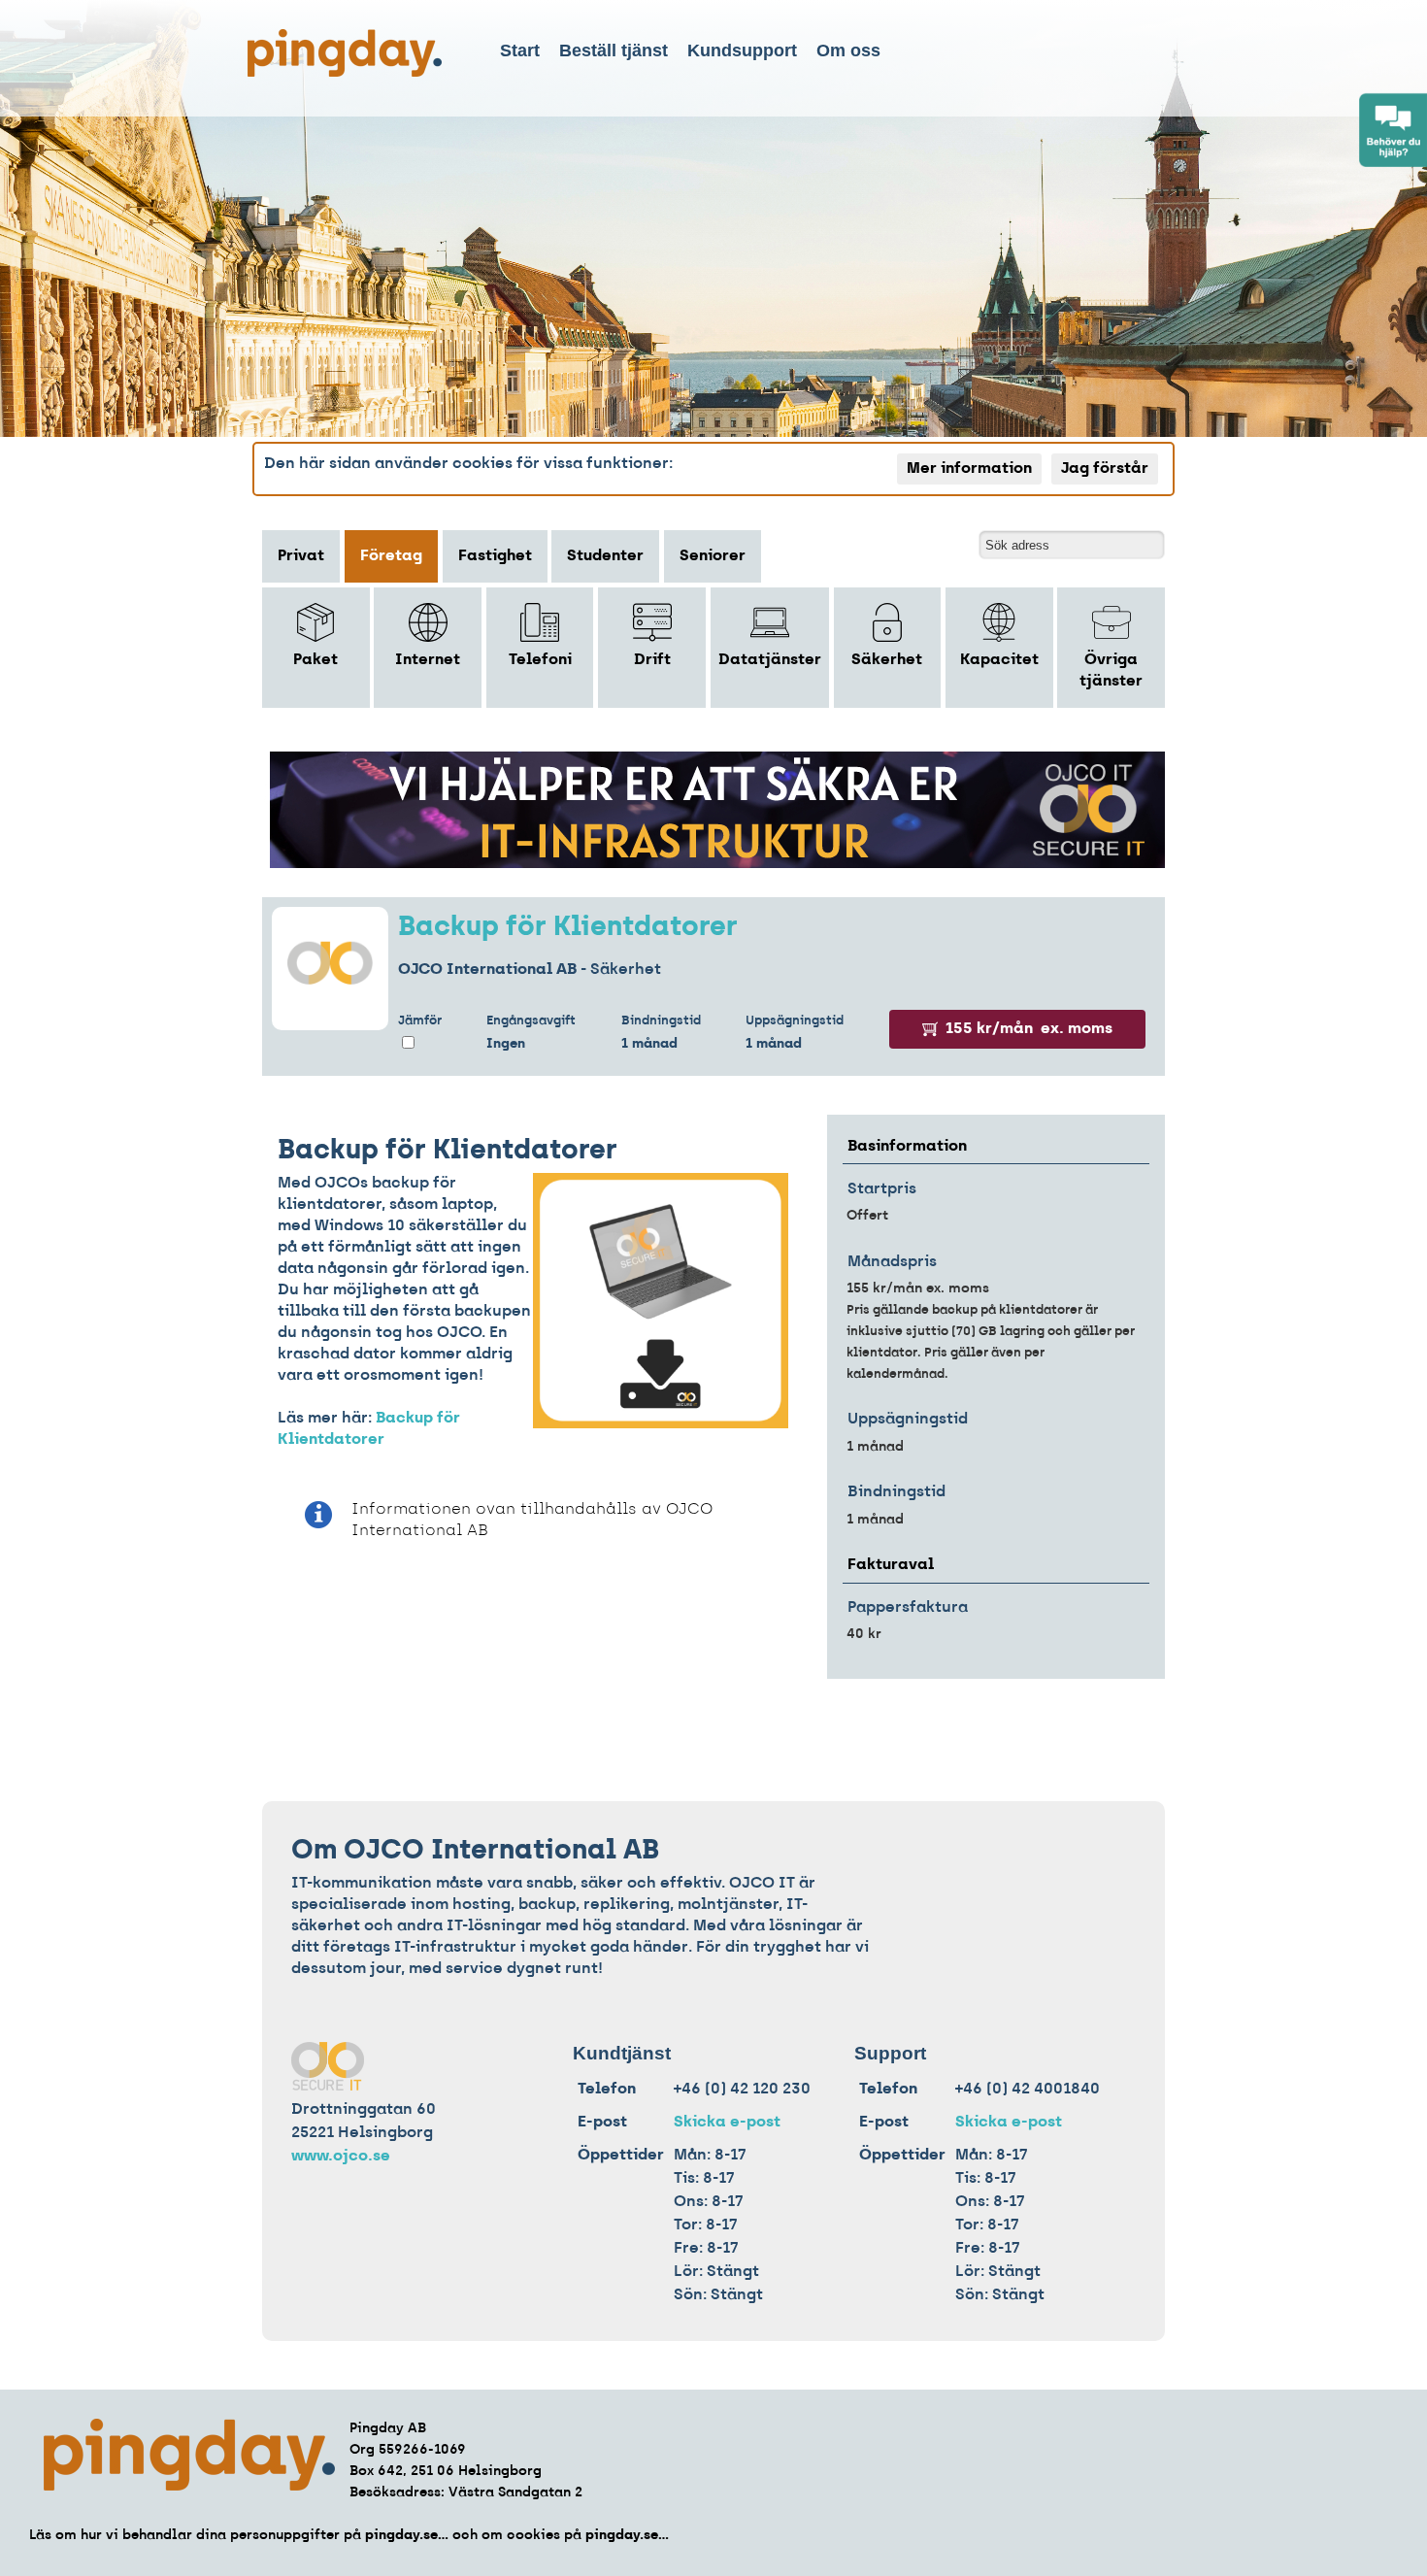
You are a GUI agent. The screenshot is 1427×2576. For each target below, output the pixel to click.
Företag (391, 556)
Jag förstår (1105, 469)
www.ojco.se (341, 2157)
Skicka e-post (727, 2123)
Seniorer (713, 556)
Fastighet (495, 556)
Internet (428, 660)
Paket (315, 660)
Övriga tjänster (1111, 671)
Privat (301, 556)
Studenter (605, 556)
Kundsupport (742, 50)
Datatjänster (770, 660)
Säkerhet (887, 660)
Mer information (969, 469)
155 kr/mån (1029, 1029)
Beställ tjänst (614, 50)
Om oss (848, 50)
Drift (652, 660)
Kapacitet (999, 660)
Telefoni (540, 660)
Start (520, 50)
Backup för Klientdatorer (568, 928)
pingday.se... (407, 2536)
